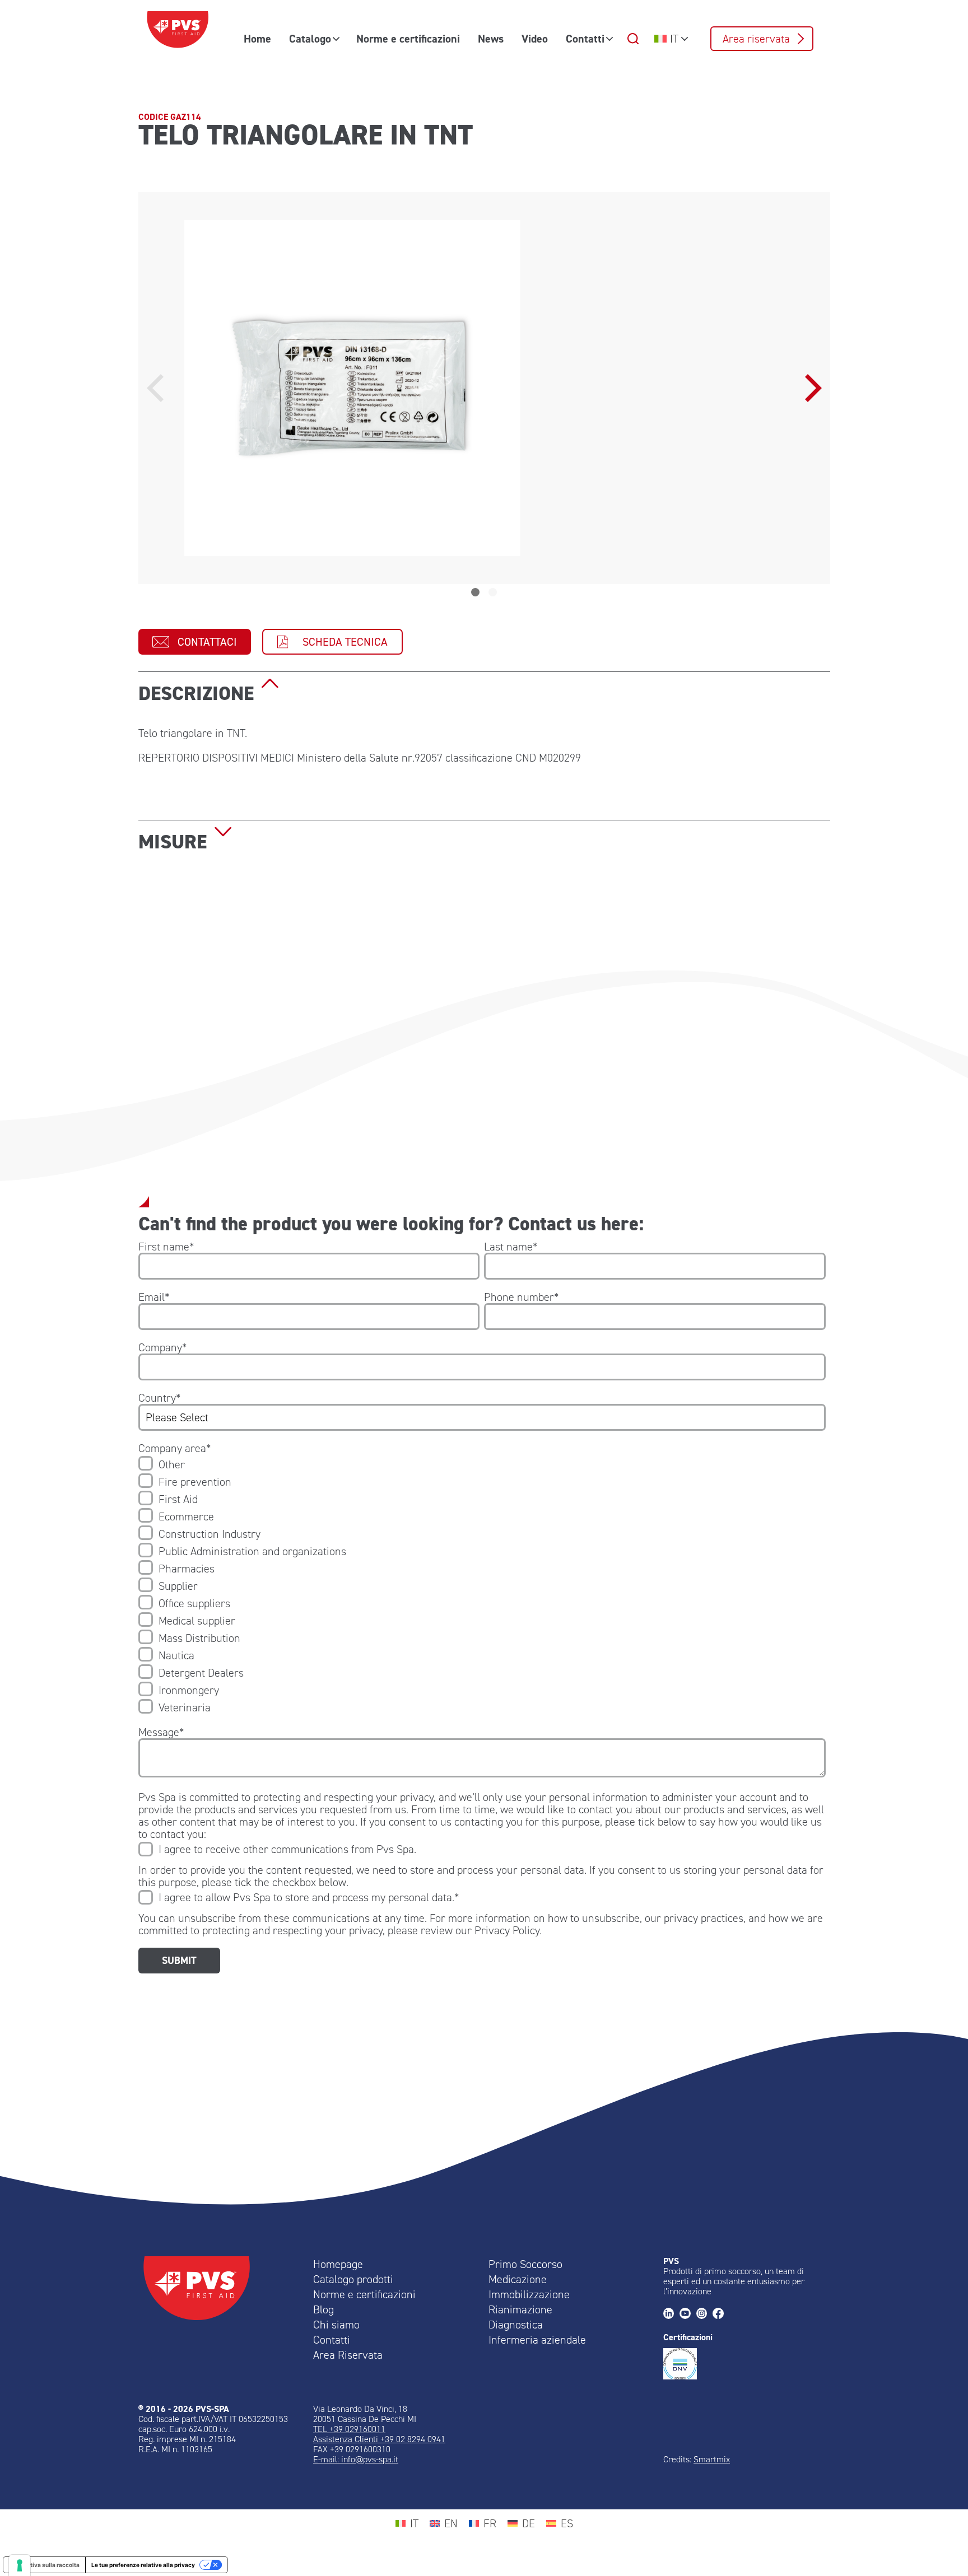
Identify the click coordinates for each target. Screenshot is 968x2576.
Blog (324, 2309)
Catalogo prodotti (353, 2279)
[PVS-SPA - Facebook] (721, 2314)
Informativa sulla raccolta (44, 2565)
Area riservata (756, 39)
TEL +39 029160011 (349, 2429)
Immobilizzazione (529, 2294)
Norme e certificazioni (408, 39)
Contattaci (207, 642)
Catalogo (310, 39)
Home (257, 39)
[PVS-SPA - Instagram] (704, 2314)
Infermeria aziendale (537, 2340)
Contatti (585, 39)
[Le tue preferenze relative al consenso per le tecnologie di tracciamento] (20, 2565)
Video (535, 39)
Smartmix (712, 2459)
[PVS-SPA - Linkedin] (671, 2314)
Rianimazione (520, 2309)
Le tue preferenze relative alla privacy (143, 2565)
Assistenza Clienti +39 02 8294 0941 (379, 2439)
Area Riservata (348, 2355)
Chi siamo (336, 2325)
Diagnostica (516, 2325)
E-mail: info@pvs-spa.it (356, 2459)
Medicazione (518, 2279)
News (491, 39)
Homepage (338, 2264)
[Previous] (158, 388)
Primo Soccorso (525, 2264)
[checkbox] (482, 1586)
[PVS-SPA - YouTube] (688, 2314)
